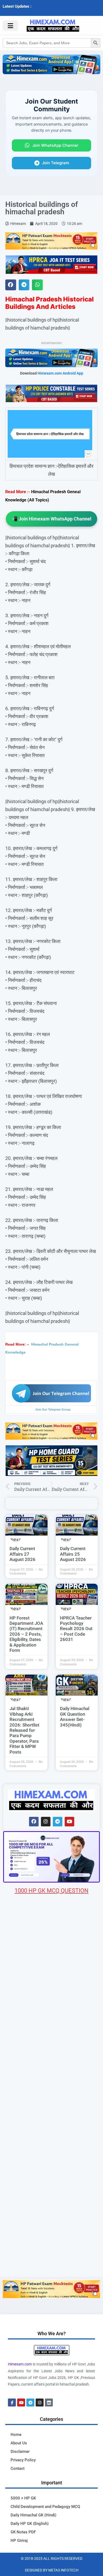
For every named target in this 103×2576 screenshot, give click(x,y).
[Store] (49, 2403)
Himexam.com (20, 2364)
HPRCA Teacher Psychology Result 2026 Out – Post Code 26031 (76, 1629)
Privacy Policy (23, 2460)
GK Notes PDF (23, 2532)
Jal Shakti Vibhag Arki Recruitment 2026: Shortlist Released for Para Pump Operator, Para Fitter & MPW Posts (24, 1730)
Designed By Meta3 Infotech (52, 2570)
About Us (19, 2443)
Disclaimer (20, 2452)
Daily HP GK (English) (30, 2524)
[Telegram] (58, 1822)
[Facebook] (34, 1822)
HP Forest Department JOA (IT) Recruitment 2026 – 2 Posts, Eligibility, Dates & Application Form (26, 1634)
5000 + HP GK (23, 2498)
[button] (11, 285)
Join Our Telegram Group (53, 1409)
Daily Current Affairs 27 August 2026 (22, 1554)
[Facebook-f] (12, 2403)
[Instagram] (46, 1822)
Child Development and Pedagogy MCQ (45, 2507)
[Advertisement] (51, 2222)
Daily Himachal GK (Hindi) (33, 2515)
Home (16, 2435)
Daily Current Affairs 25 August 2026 (73, 1554)
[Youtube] (69, 1822)
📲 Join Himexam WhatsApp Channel (51, 519)
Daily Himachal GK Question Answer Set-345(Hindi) (75, 1717)
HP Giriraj (19, 2541)
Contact (18, 2468)
